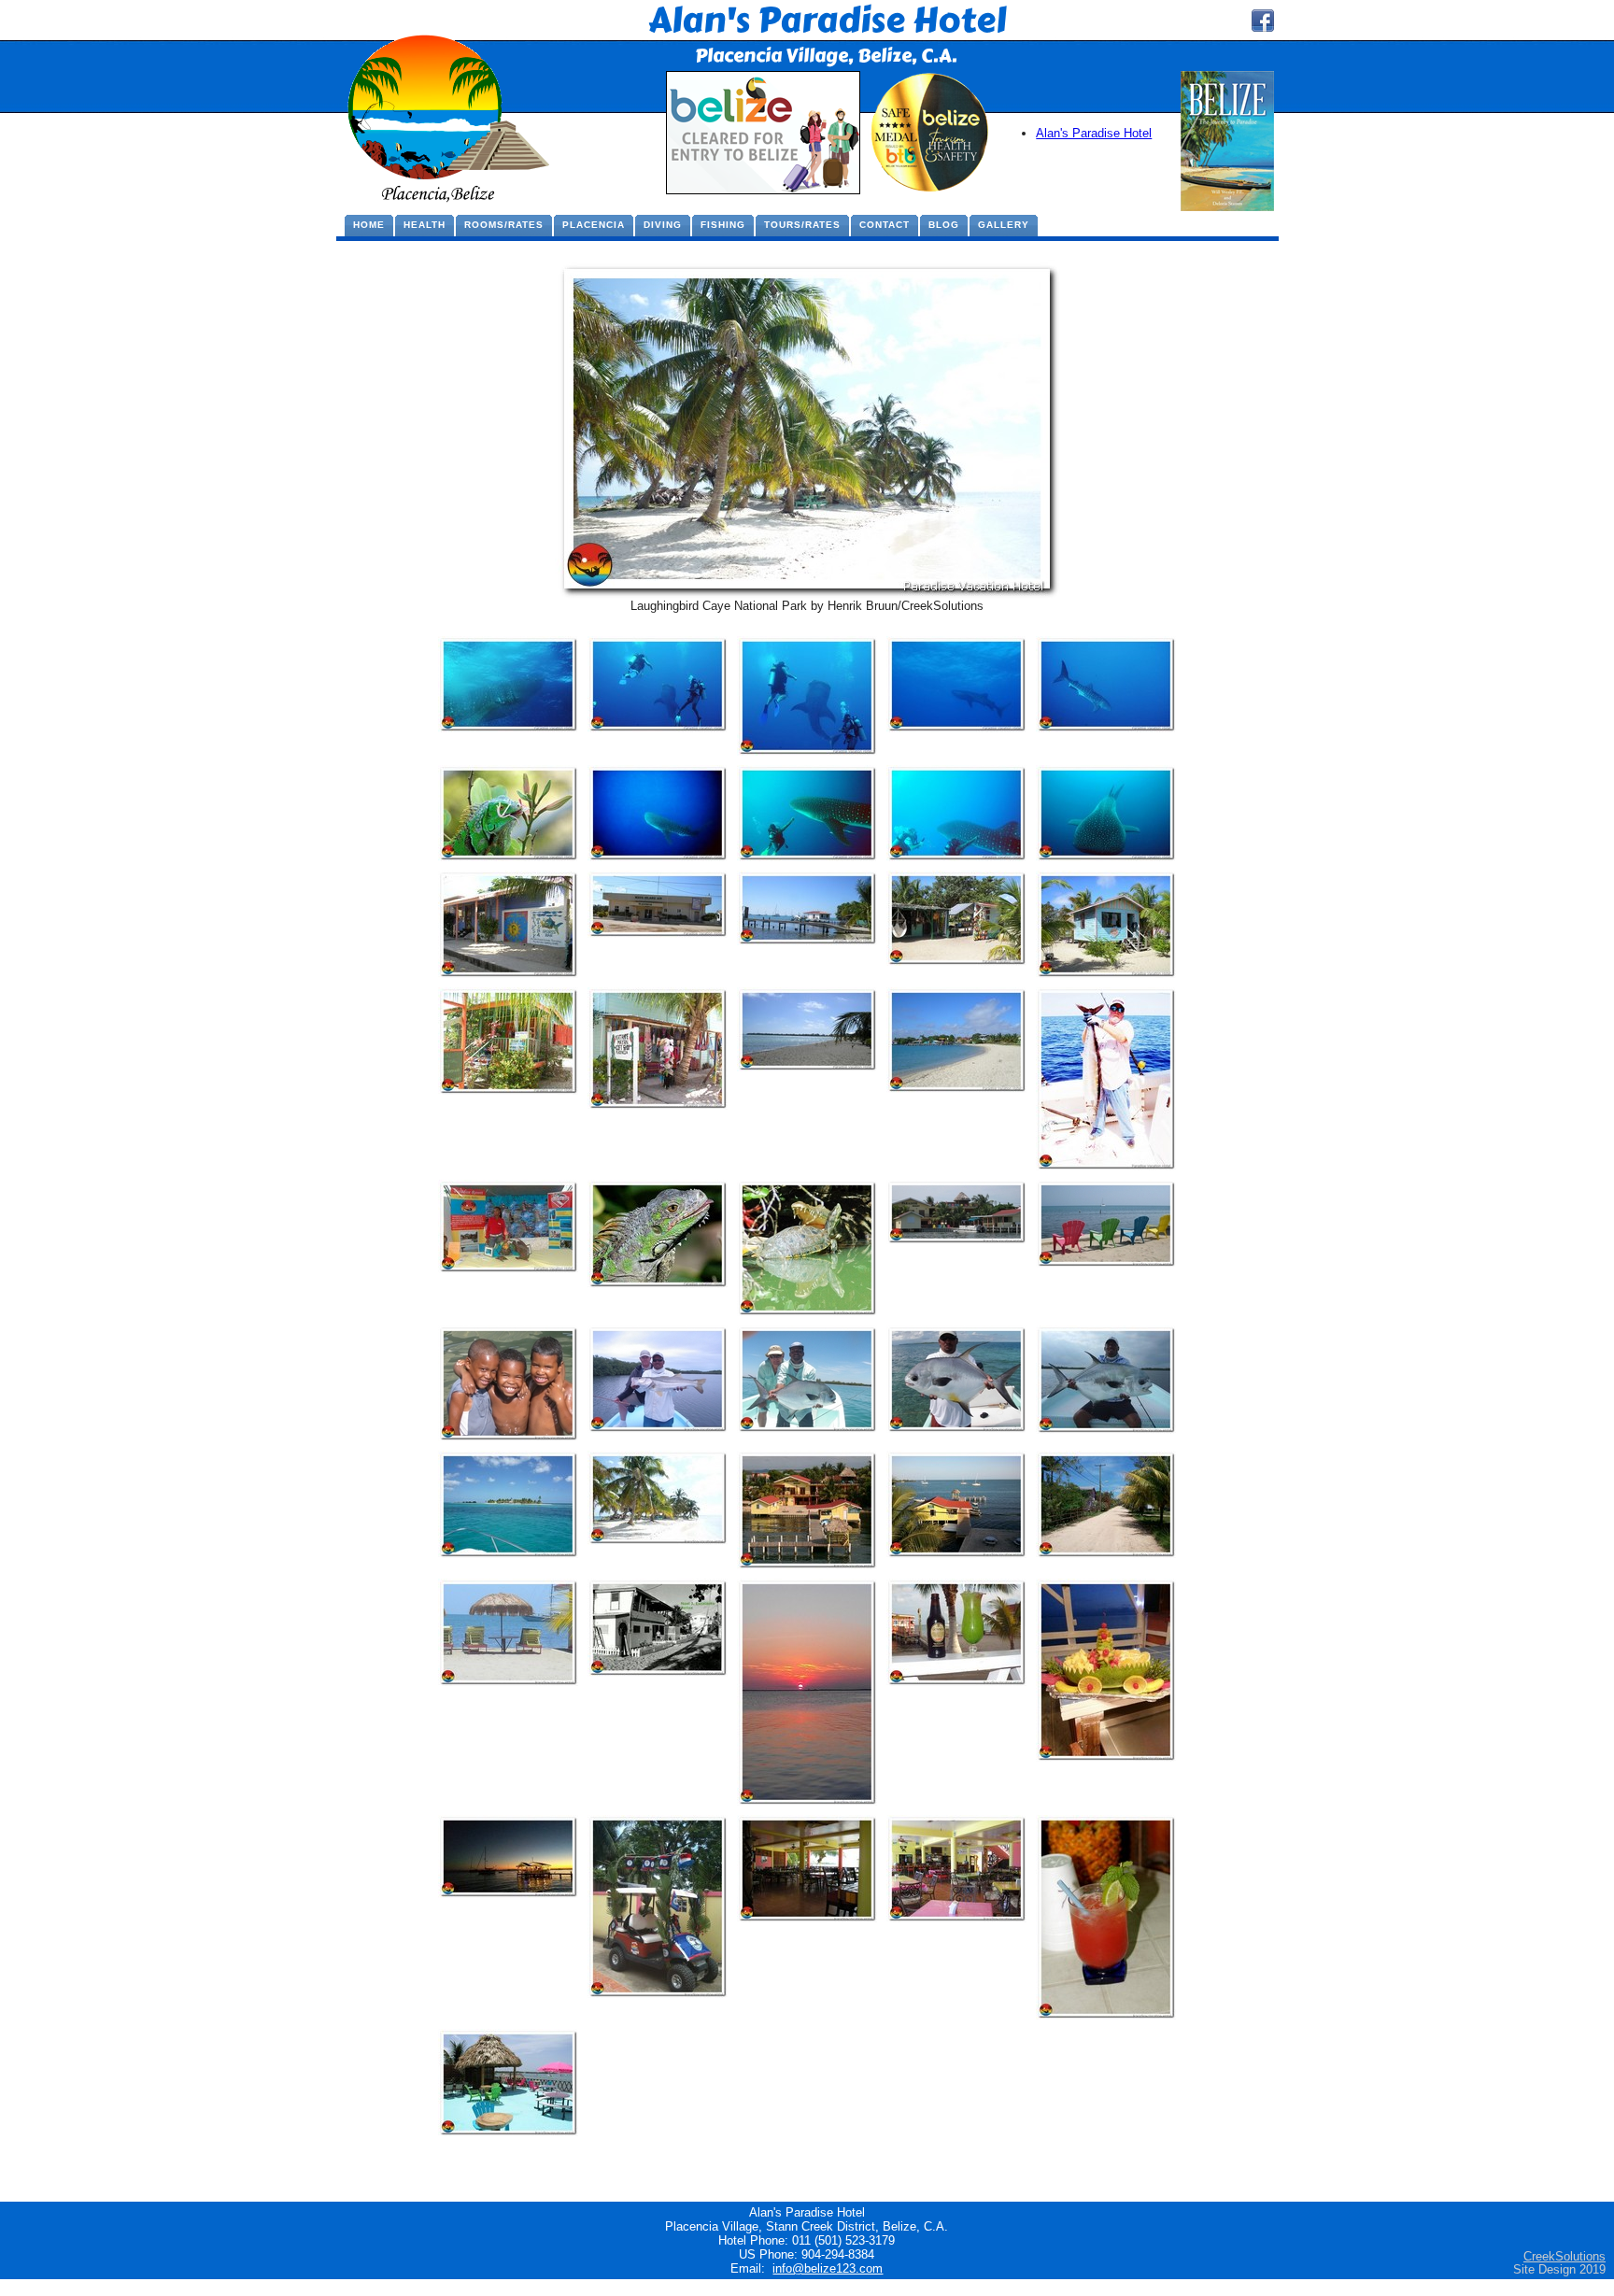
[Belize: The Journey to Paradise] (1227, 207)
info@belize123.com (828, 2268)
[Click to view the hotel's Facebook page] (1263, 28)
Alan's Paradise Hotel (1094, 133)
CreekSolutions (1564, 2256)
